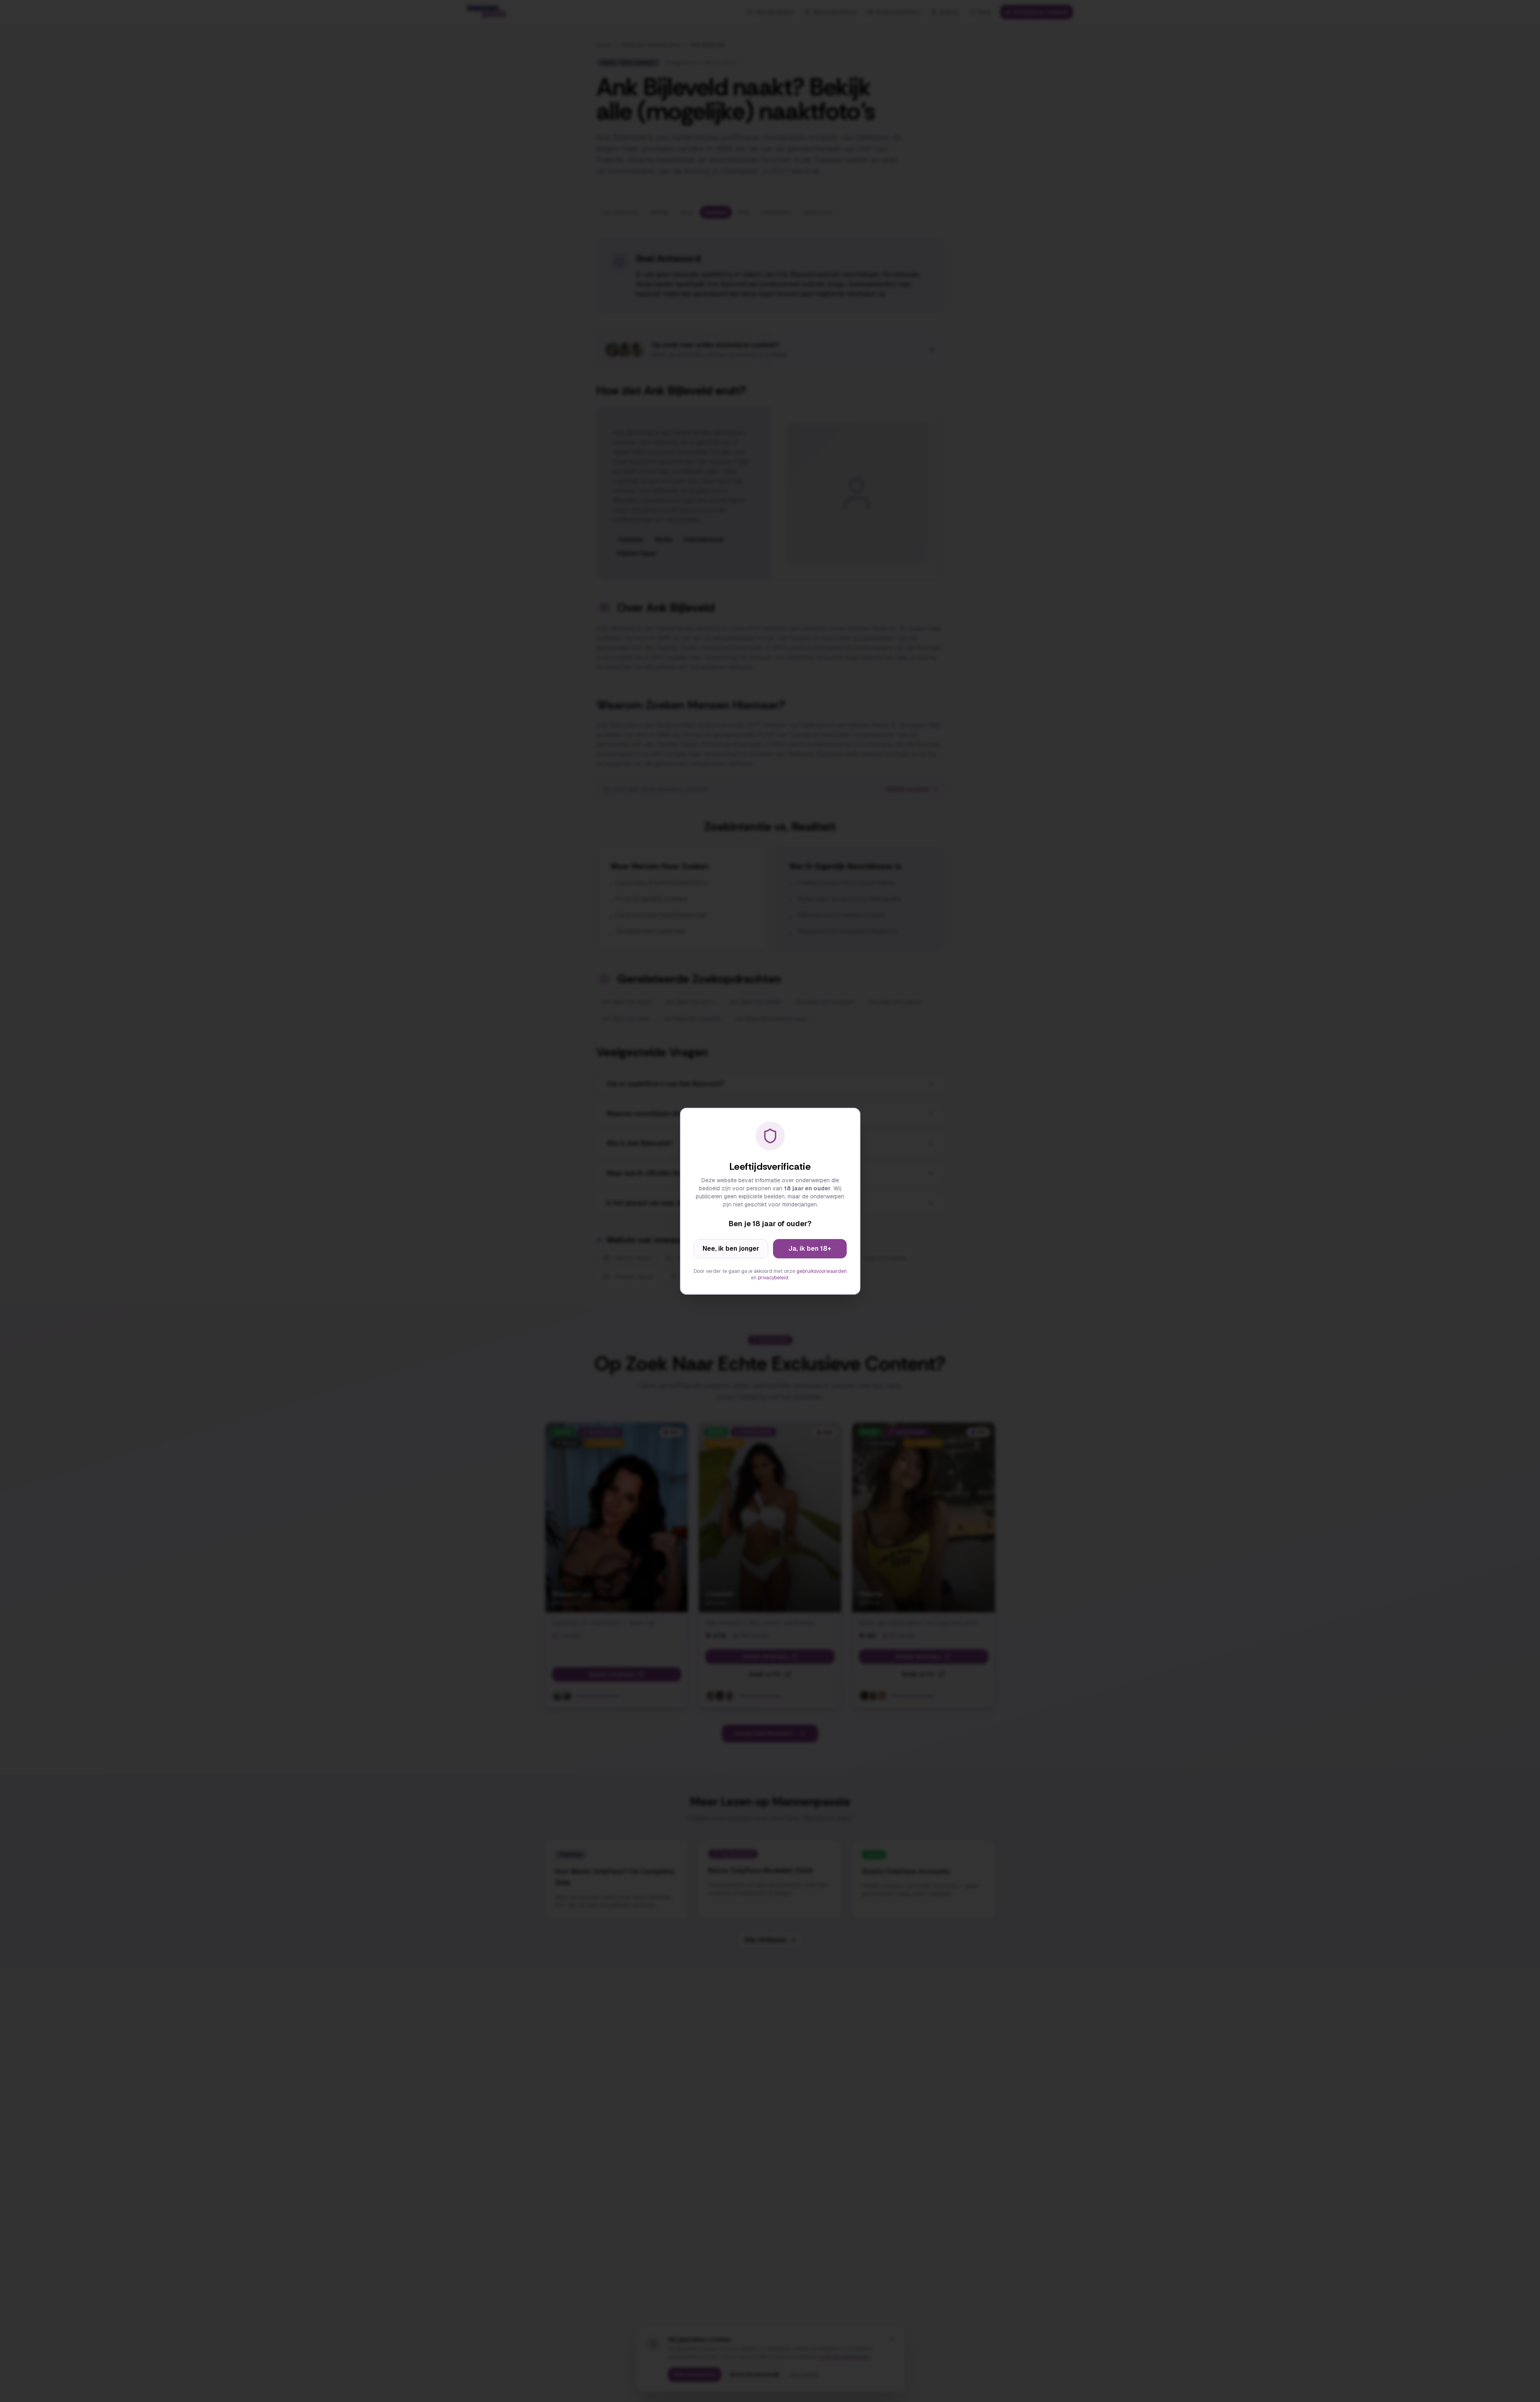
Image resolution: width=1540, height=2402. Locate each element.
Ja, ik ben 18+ (810, 1249)
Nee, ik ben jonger (731, 1249)
